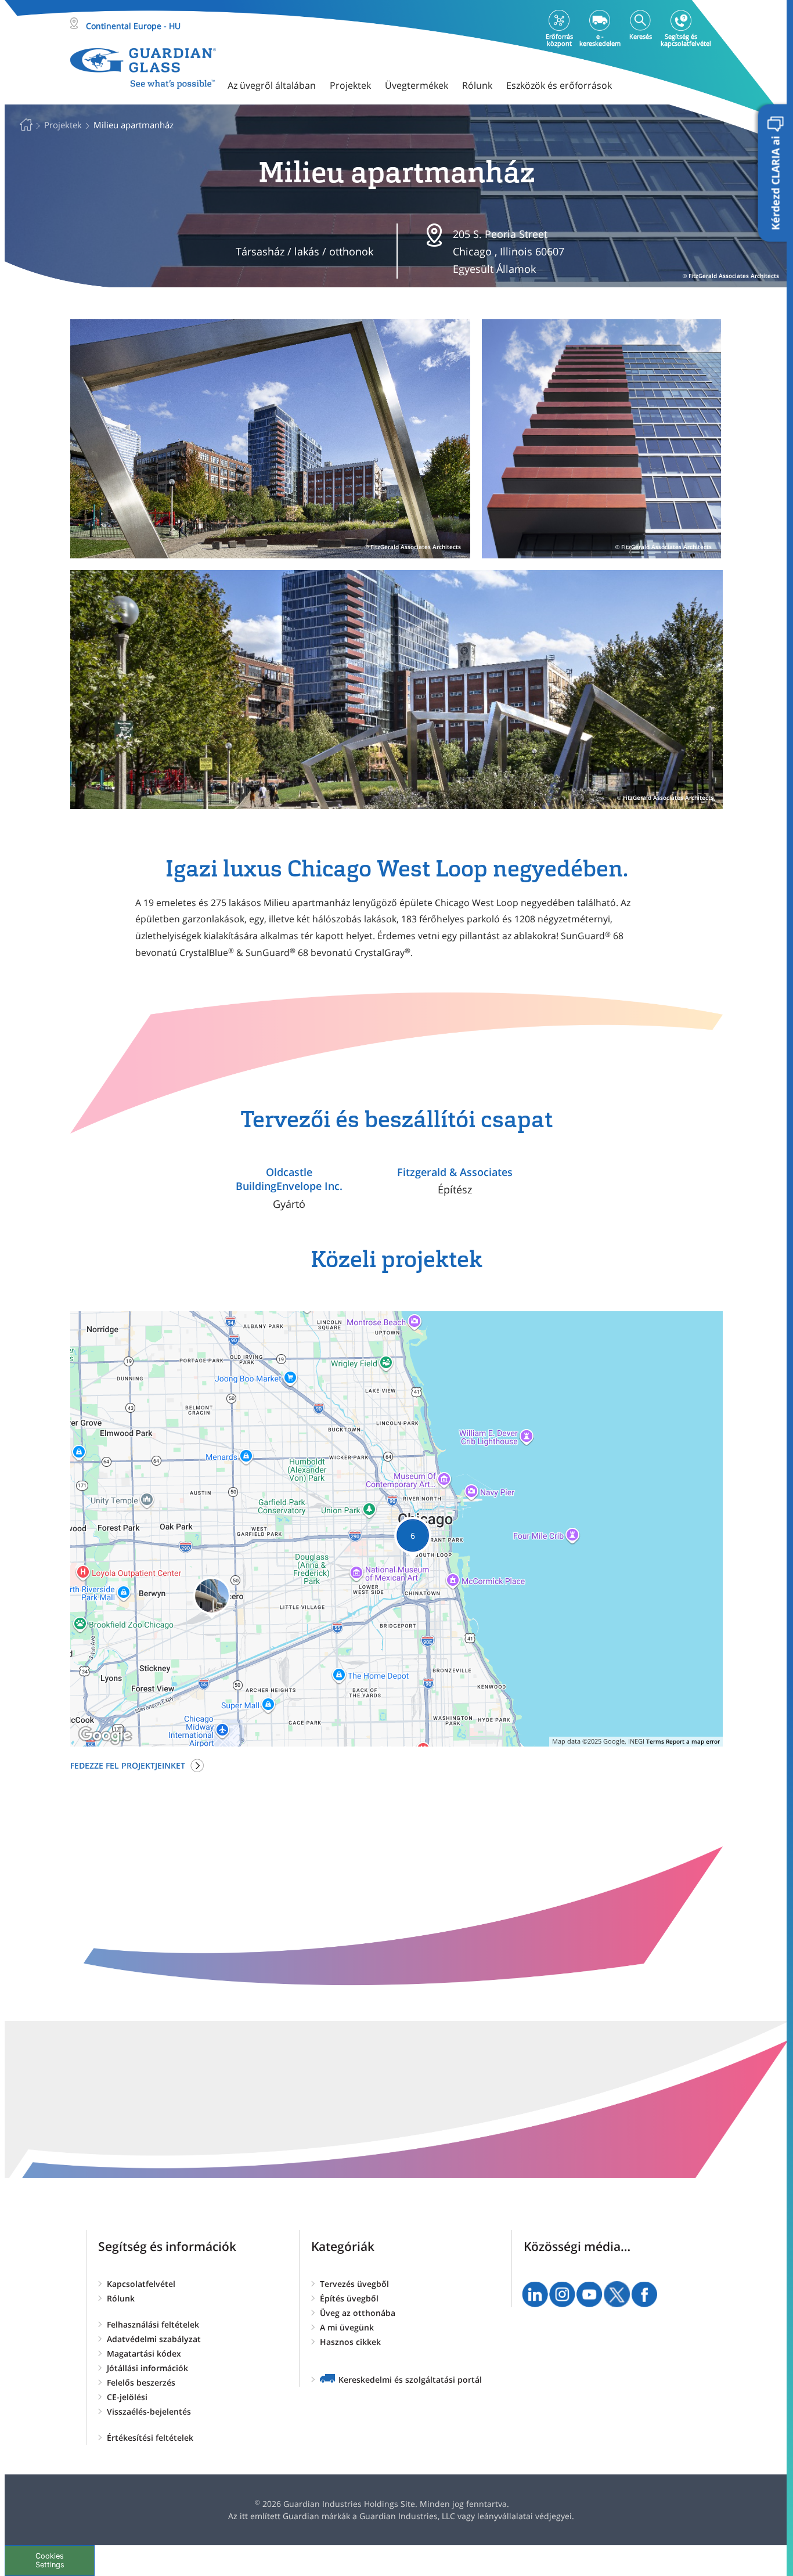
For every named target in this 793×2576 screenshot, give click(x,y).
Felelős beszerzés (141, 2382)
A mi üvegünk (347, 2327)
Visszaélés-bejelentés (149, 2411)
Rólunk (121, 2298)
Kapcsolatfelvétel (141, 2284)
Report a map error (693, 1741)
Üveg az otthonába (358, 2313)
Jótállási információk (147, 2368)
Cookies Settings (50, 2560)
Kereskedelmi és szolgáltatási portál (410, 2380)
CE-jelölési (127, 2397)
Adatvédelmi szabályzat (154, 2339)
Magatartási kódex (144, 2353)
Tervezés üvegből (354, 2284)
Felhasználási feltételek (153, 2324)
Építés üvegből (349, 2298)
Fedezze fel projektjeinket (128, 1765)
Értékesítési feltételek (150, 2438)
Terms (655, 1741)
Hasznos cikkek (350, 2342)
